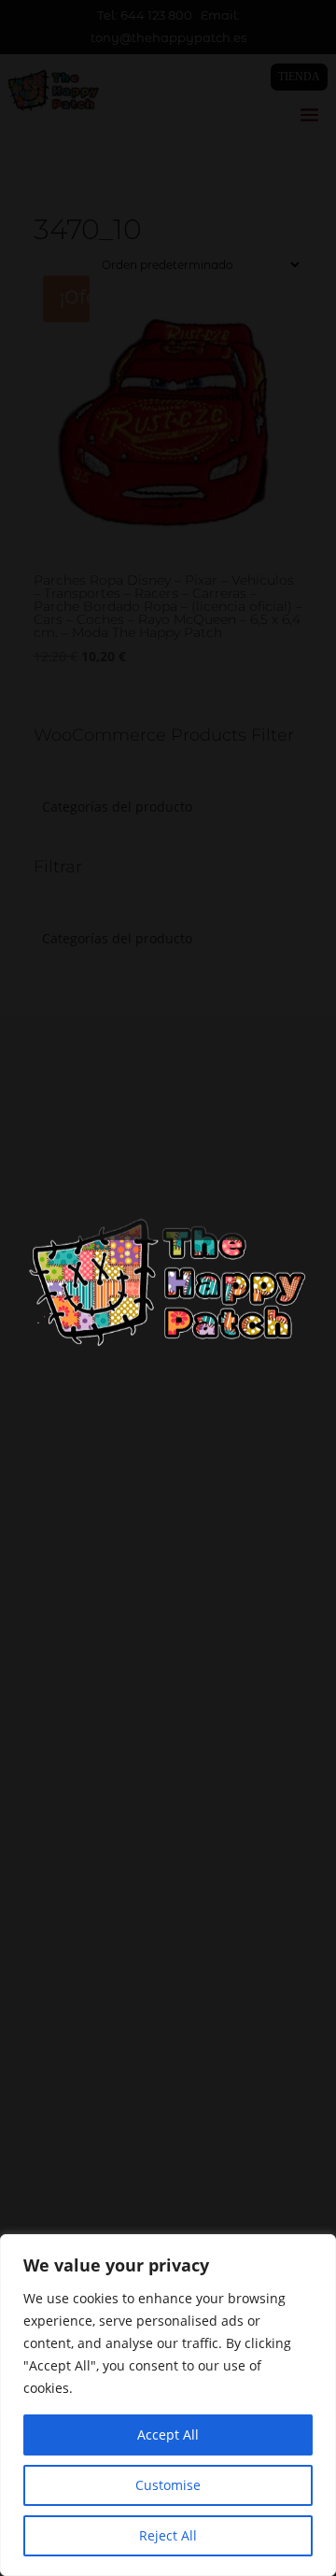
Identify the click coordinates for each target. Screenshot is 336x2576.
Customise (168, 2485)
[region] (168, 2405)
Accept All (168, 2434)
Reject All (168, 2535)
